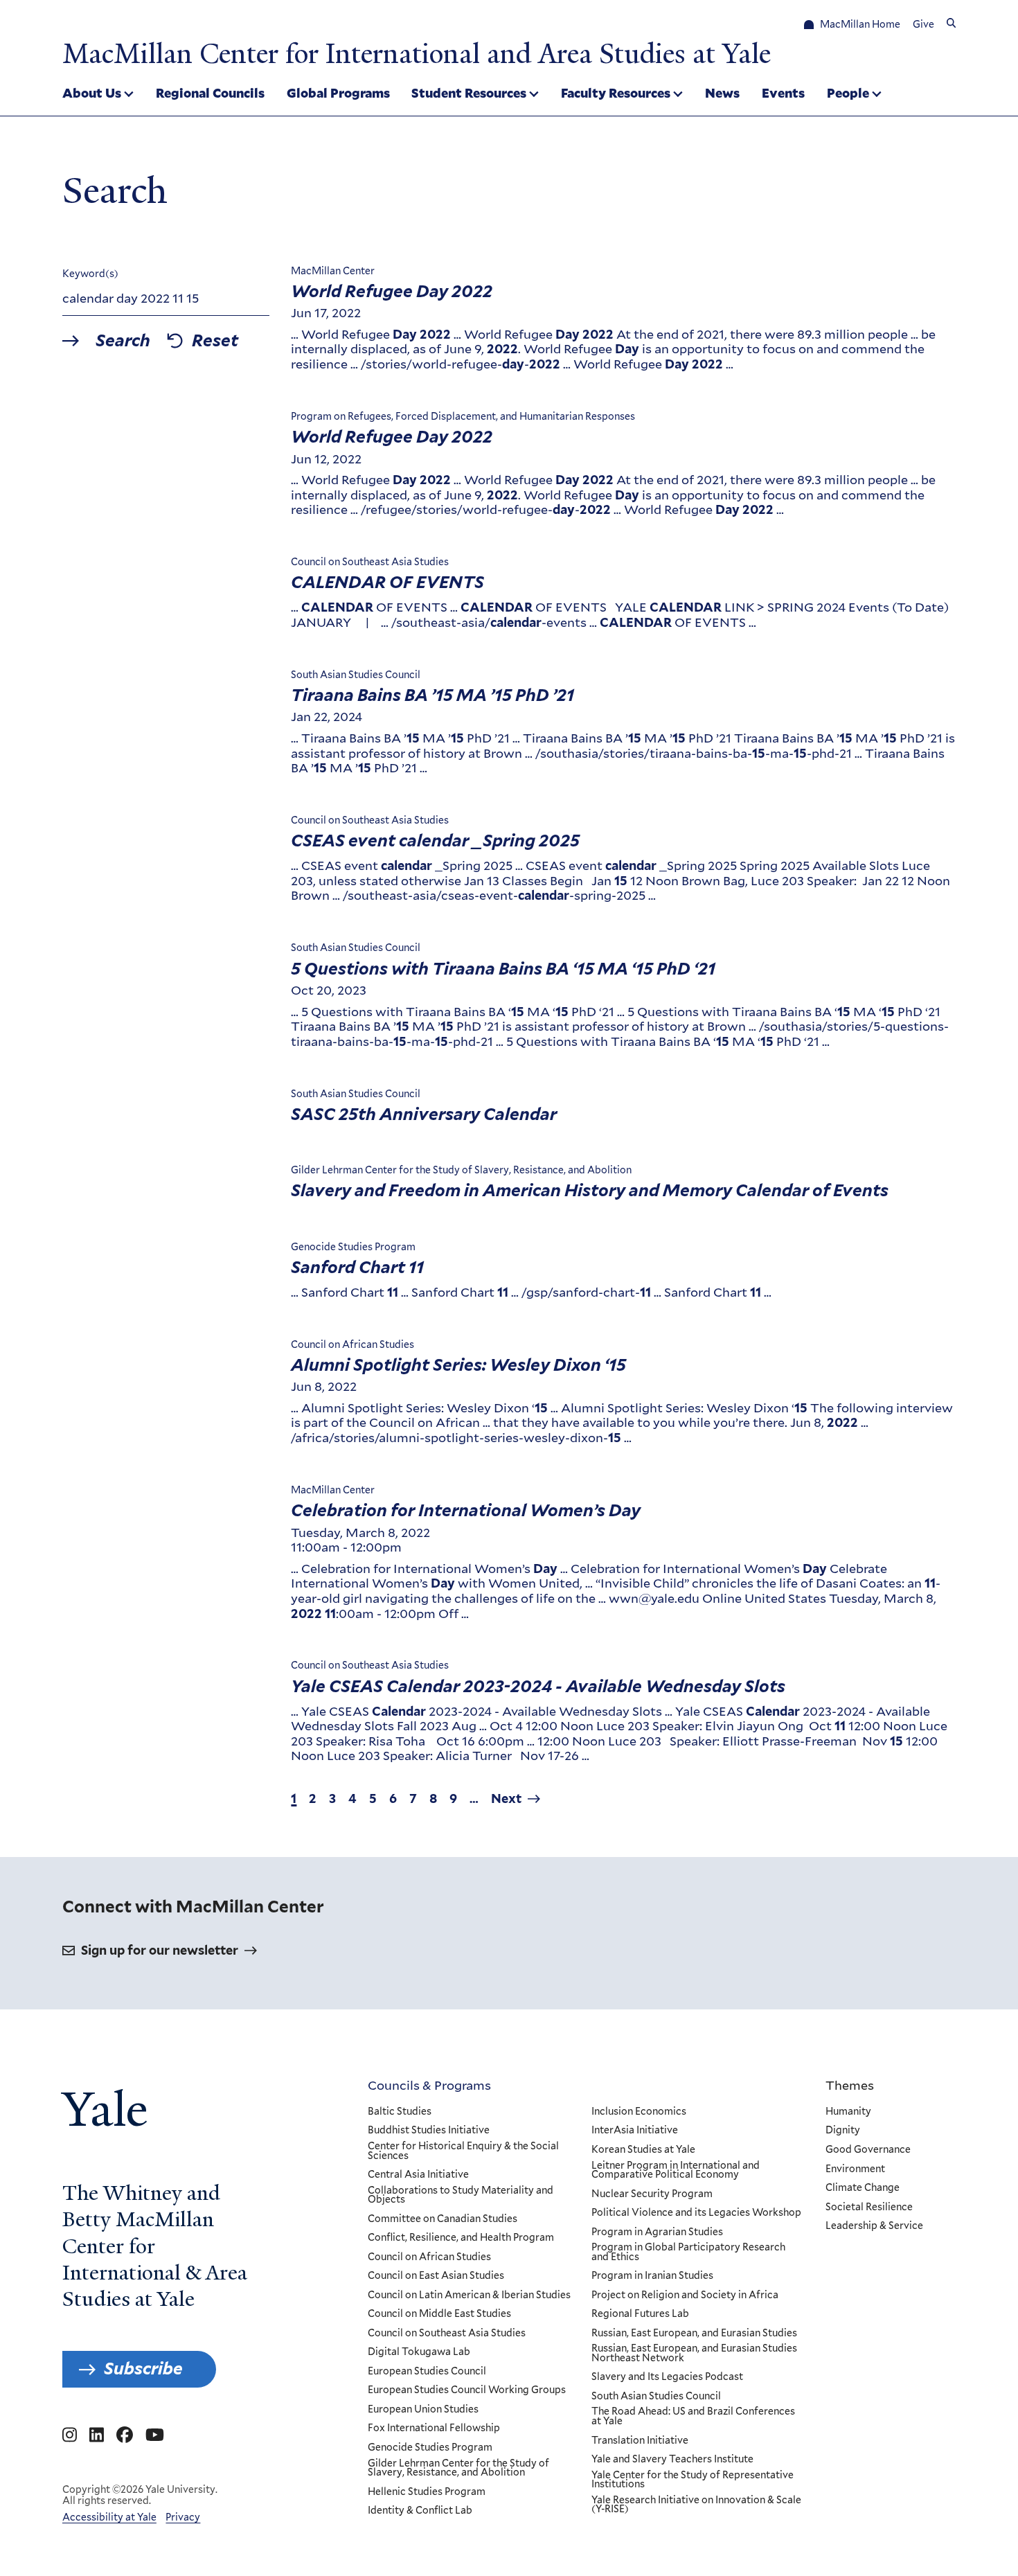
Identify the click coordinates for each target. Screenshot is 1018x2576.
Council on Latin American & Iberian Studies (469, 2295)
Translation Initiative (640, 2441)
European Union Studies (423, 2410)
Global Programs (338, 93)
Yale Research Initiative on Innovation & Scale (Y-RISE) (696, 2505)
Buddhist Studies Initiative (429, 2131)
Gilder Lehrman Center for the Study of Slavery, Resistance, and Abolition (458, 2468)
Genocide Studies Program (430, 2448)
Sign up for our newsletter (160, 1950)
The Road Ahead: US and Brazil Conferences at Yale (693, 2416)
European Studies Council (427, 2372)
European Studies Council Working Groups (467, 2390)
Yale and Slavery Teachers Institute (672, 2460)
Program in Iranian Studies (652, 2276)
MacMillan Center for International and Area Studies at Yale (417, 54)
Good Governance (868, 2150)
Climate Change (863, 2188)
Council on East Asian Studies (436, 2276)
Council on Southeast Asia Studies (447, 2334)
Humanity (848, 2112)
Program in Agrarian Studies (657, 2232)
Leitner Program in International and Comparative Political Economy (676, 2170)
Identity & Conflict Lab (420, 2511)
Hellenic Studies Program (427, 2492)
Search (123, 341)
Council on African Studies (429, 2257)
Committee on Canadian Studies (443, 2219)
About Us (92, 93)
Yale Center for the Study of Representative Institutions (693, 2480)
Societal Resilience (869, 2208)
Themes (850, 2085)
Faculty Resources (616, 93)
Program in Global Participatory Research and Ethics (688, 2252)
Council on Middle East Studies (439, 2314)
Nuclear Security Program (652, 2194)
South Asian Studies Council (656, 2397)
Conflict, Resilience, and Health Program (461, 2238)
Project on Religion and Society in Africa (685, 2295)
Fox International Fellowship (434, 2428)
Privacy (183, 2517)
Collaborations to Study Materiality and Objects (461, 2195)
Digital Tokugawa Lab (419, 2352)
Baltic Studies (400, 2112)
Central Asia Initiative (418, 2175)
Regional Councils (210, 93)
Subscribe (143, 2369)
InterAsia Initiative (635, 2131)
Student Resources (469, 93)
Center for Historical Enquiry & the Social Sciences (463, 2151)
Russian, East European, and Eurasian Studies (694, 2334)
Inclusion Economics (639, 2112)
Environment (855, 2169)
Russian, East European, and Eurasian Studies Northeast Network (694, 2353)
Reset (215, 341)
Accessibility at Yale (109, 2517)
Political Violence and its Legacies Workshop (696, 2213)
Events (783, 93)
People (848, 93)
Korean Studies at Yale (643, 2150)
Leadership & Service (874, 2226)
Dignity (843, 2131)
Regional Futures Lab (640, 2314)
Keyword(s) (90, 274)
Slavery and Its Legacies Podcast (667, 2377)
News (722, 93)
